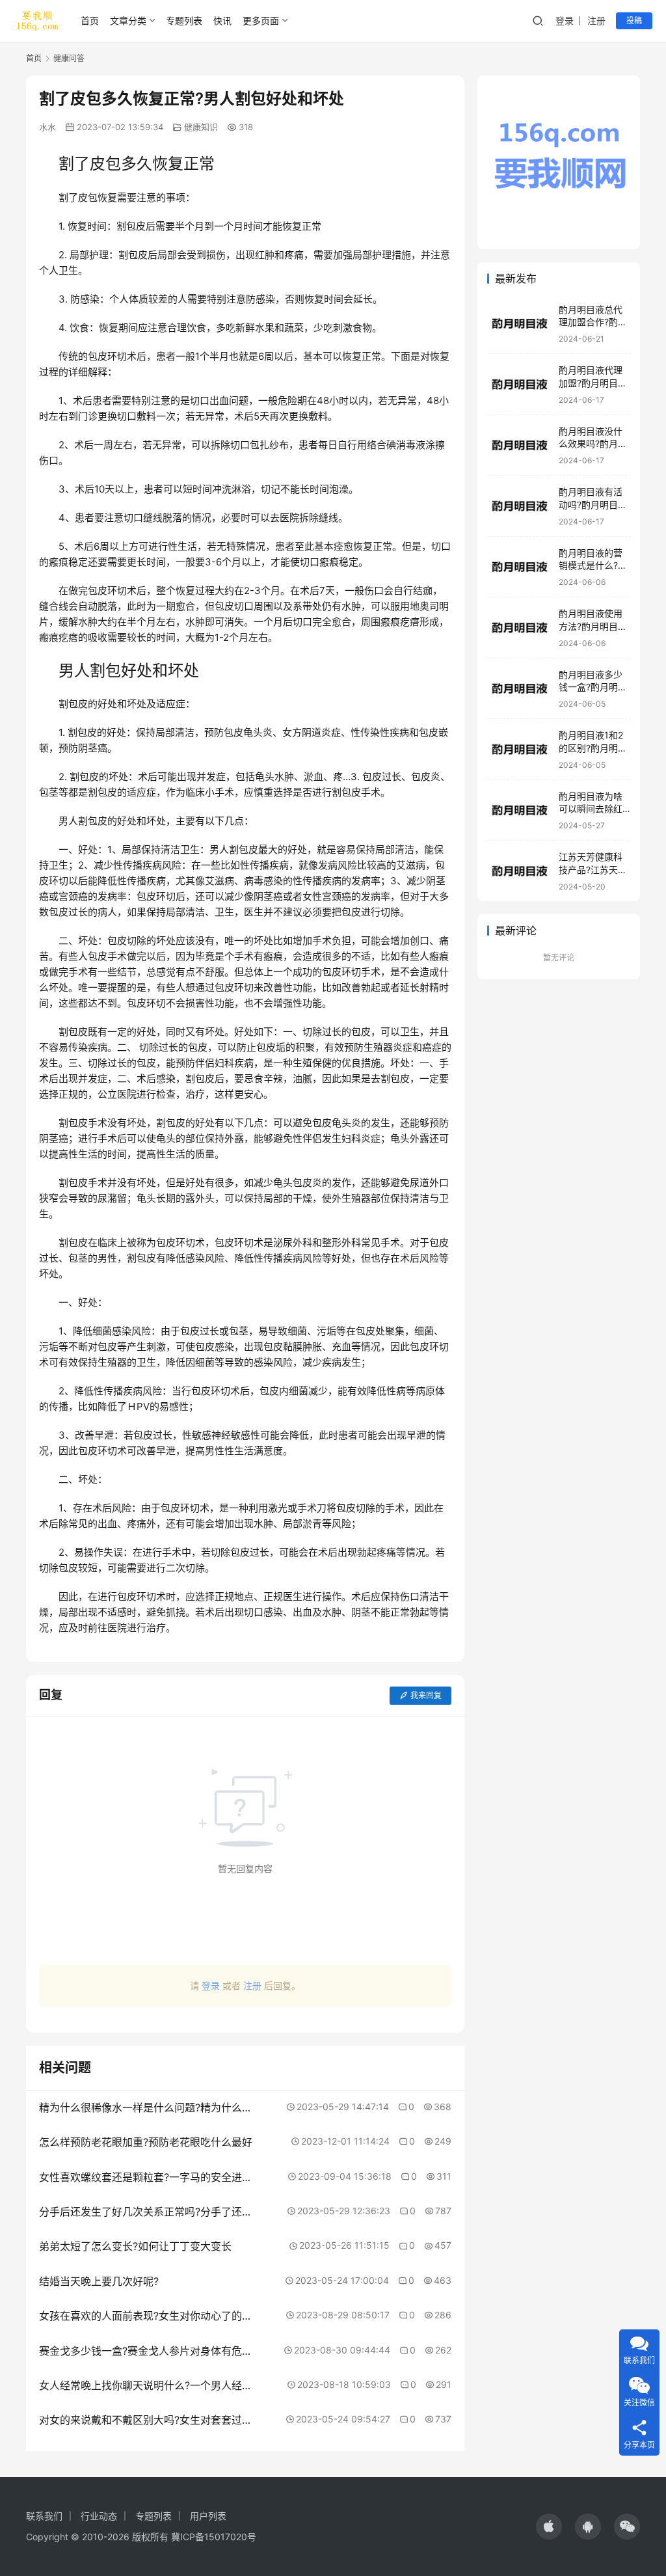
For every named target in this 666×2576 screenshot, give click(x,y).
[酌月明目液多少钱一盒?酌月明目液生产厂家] (520, 689)
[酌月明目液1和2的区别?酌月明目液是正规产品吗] (520, 749)
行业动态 (99, 2516)
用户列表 (208, 2516)
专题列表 (184, 20)
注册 (596, 20)
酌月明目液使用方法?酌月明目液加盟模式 (593, 626)
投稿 (634, 20)
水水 (47, 127)
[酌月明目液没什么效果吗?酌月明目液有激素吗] (520, 445)
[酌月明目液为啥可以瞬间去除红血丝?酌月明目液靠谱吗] (520, 810)
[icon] (549, 2527)
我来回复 (426, 1695)
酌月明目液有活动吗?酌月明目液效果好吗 (593, 504)
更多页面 (261, 20)
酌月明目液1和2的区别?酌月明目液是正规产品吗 (593, 748)
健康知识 (201, 127)
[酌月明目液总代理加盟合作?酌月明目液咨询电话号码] (520, 324)
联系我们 (44, 2516)
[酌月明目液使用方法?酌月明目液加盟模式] (520, 628)
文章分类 (128, 20)
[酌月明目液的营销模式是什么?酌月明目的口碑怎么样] (520, 567)
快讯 (222, 20)
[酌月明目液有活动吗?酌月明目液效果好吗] (520, 506)
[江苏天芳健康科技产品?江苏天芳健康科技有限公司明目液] (520, 871)
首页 (90, 20)
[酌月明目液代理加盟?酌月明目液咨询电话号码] (520, 384)
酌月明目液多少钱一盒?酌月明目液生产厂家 (593, 687)
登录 (565, 20)
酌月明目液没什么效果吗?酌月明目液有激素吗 (593, 444)
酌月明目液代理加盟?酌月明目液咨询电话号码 (593, 383)
